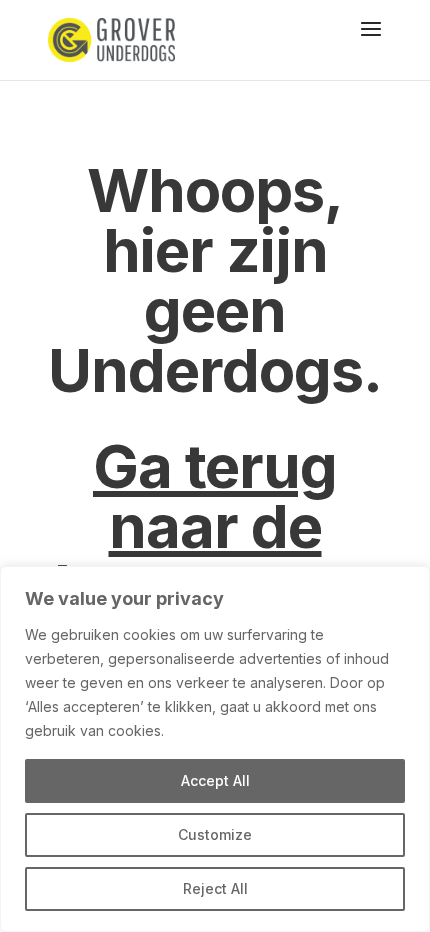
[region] (215, 749)
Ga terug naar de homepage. (215, 526)
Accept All (215, 780)
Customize (215, 834)
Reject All (215, 888)
